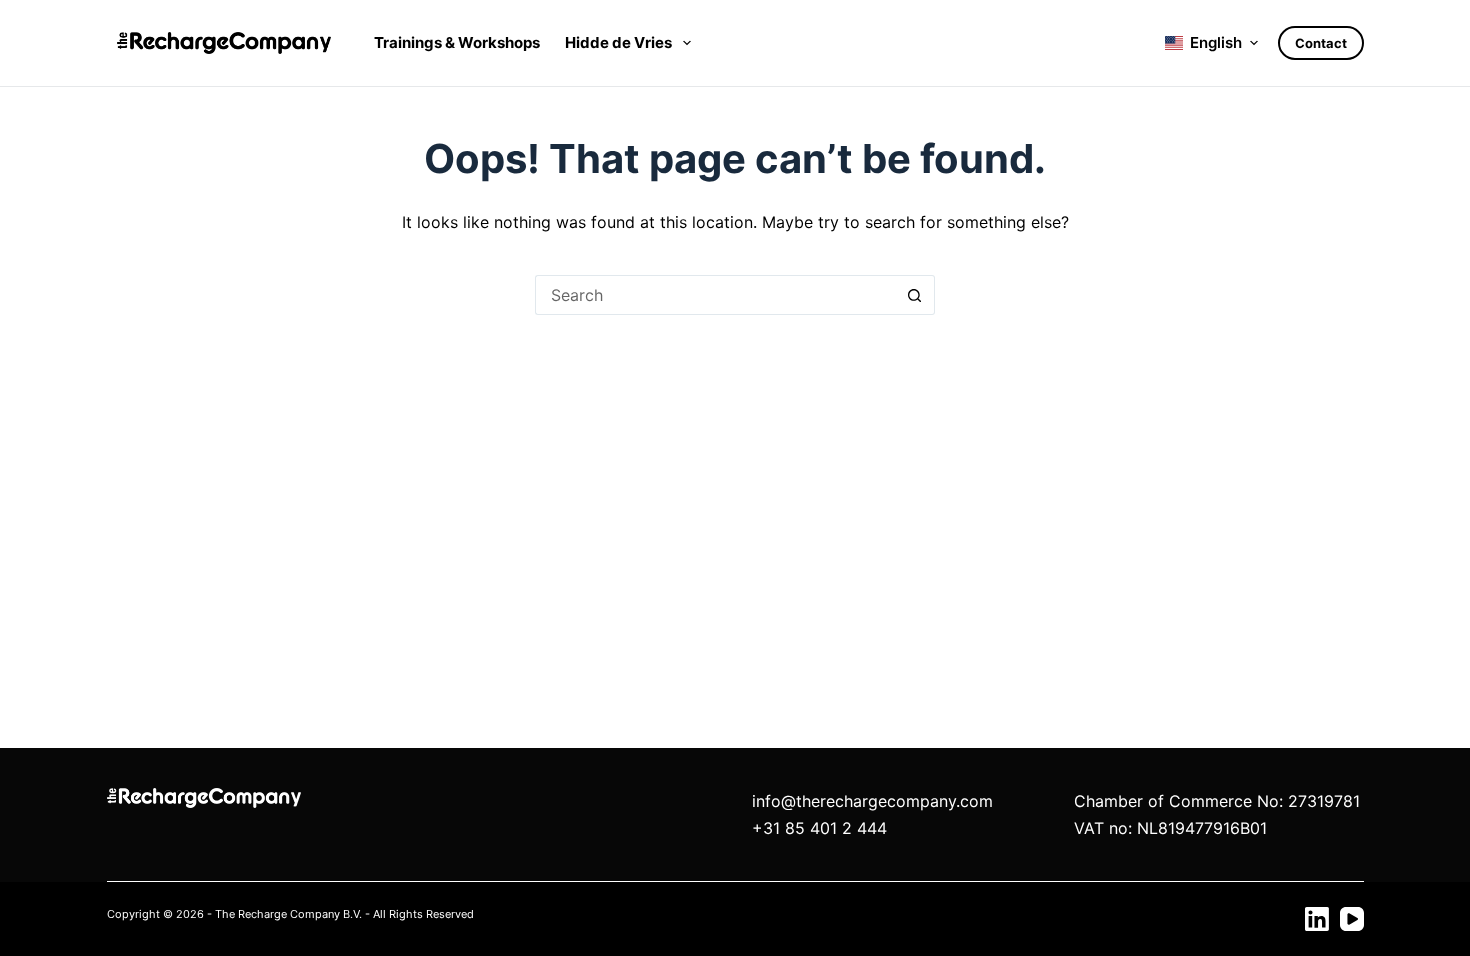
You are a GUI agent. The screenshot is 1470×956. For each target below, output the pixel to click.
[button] (1211, 43)
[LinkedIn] (1317, 919)
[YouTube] (1352, 919)
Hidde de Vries (618, 42)
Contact (1321, 43)
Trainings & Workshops (457, 42)
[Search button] (915, 295)
